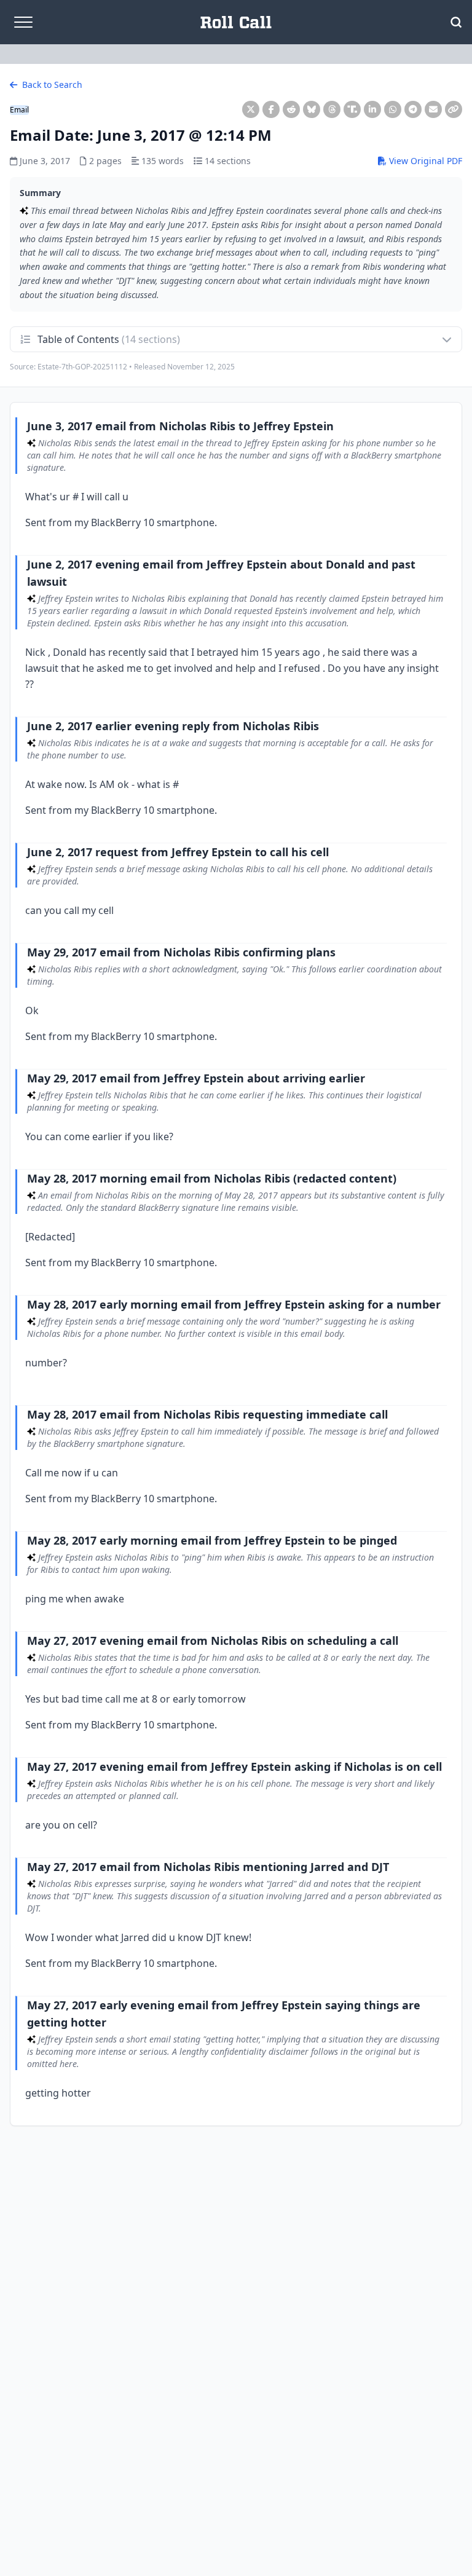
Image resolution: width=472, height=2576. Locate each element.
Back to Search (51, 85)
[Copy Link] (454, 109)
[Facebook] (271, 109)
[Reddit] (291, 109)
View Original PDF (424, 161)
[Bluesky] (312, 109)
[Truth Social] (352, 109)
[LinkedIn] (372, 109)
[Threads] (332, 109)
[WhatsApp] (393, 109)
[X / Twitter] (251, 109)
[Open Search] (456, 22)
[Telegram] (413, 109)
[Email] (433, 109)
